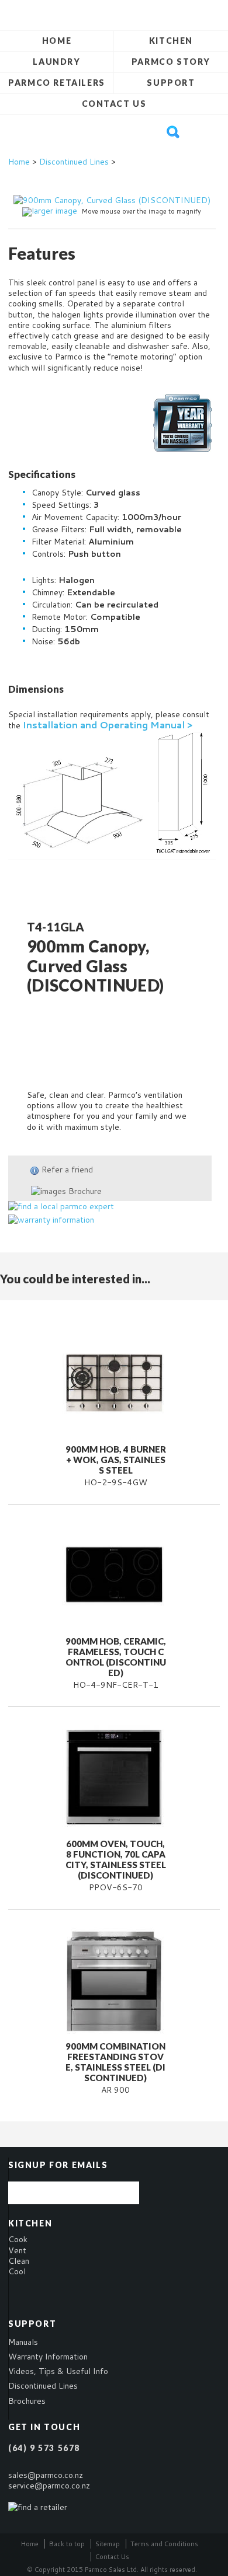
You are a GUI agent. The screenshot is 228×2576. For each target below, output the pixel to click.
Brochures (27, 2401)
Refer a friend (67, 1170)
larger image (54, 211)
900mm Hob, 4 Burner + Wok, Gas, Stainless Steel (116, 1460)
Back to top (67, 2544)
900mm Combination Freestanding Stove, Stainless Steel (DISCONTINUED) (115, 2062)
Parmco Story (171, 62)
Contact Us (114, 104)
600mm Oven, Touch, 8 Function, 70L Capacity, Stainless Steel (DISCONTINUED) (116, 1859)
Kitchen (171, 41)
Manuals (23, 2342)
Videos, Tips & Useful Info (58, 2371)
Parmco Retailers (57, 83)
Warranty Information (48, 2357)
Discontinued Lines (74, 162)
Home (57, 41)
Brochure (84, 1191)
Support (171, 83)
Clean (19, 2261)
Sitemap (108, 2544)
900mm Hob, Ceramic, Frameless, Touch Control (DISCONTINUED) (116, 1657)
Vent (17, 2250)
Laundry (56, 62)
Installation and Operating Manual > (108, 725)
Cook (18, 2239)
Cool (17, 2271)
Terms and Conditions (164, 2544)
